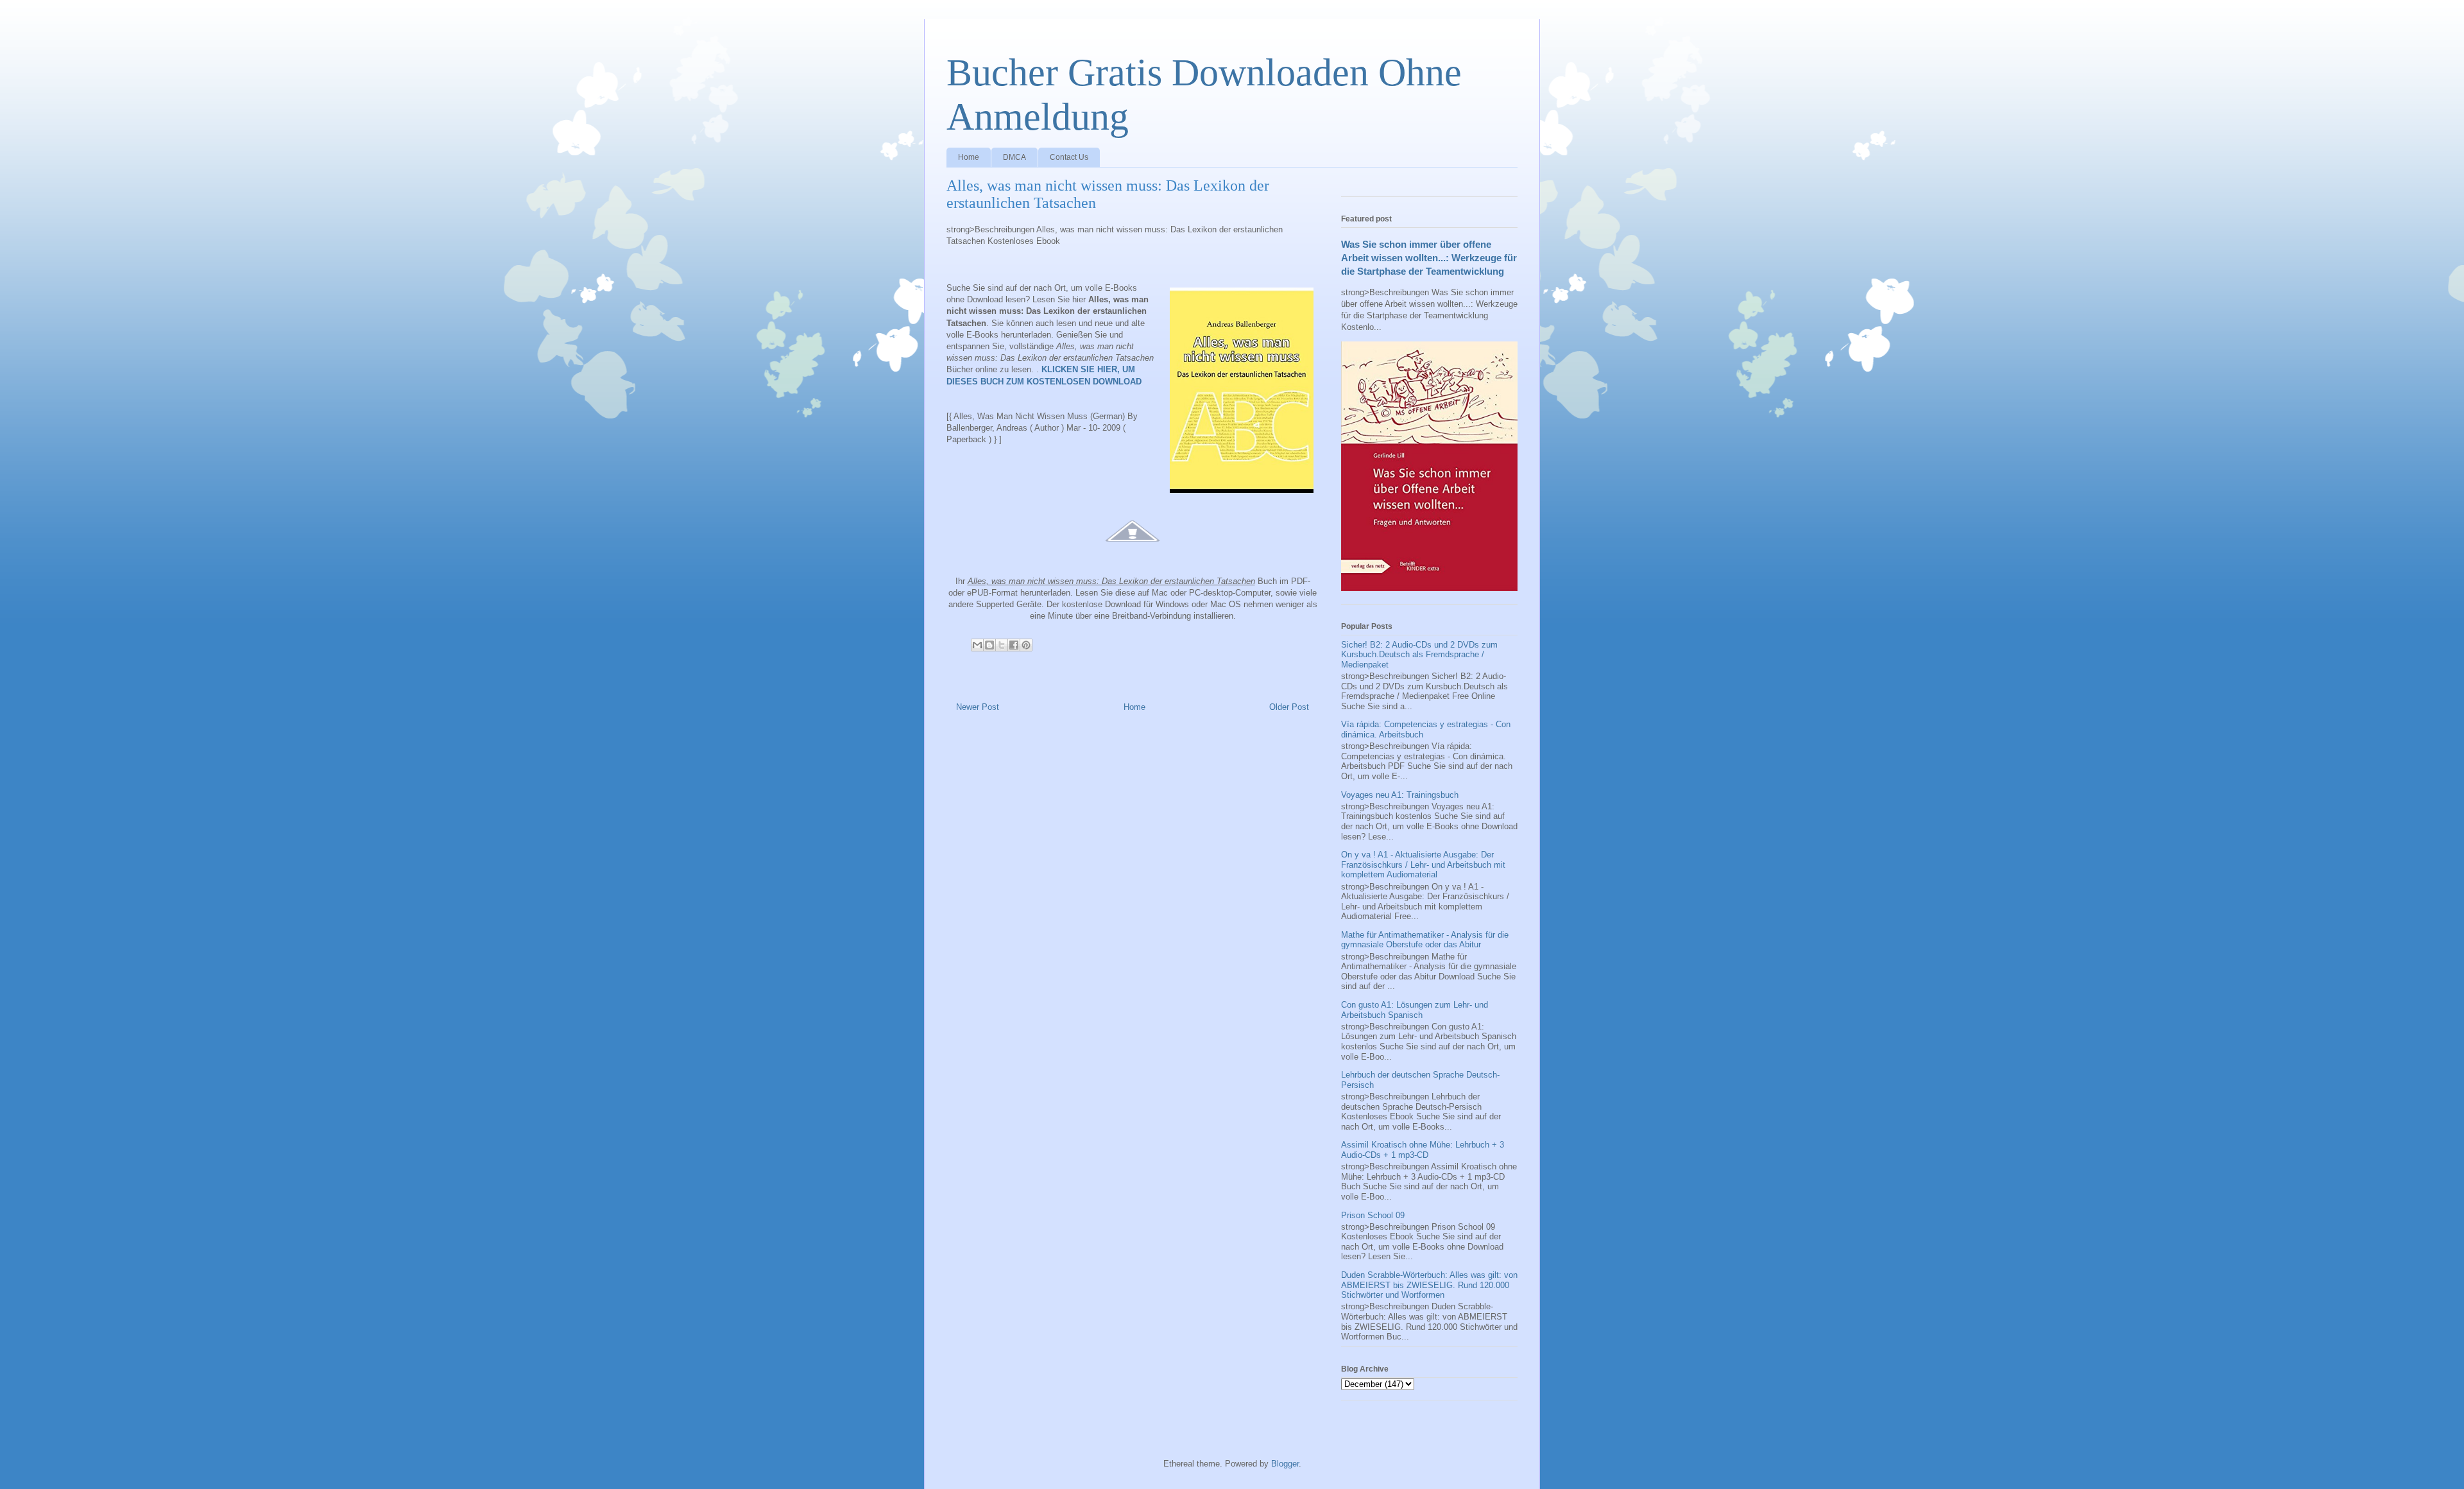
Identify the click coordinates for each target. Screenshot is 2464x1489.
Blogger (1285, 1464)
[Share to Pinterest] (1026, 645)
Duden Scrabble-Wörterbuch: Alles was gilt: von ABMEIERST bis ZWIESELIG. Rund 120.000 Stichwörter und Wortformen (1429, 1285)
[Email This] (977, 645)
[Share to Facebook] (1014, 645)
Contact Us (1069, 157)
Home (969, 157)
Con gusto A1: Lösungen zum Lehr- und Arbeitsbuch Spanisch (1415, 1010)
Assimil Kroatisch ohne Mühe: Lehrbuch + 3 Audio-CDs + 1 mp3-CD (1423, 1150)
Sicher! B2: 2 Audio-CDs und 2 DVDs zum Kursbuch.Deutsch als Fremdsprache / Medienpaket (1419, 655)
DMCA (1014, 157)
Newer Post (978, 707)
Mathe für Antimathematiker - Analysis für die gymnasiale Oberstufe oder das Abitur (1425, 940)
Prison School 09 (1373, 1215)
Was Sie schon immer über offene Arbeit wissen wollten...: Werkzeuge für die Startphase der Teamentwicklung (1429, 258)
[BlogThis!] (989, 645)
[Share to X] (1002, 645)
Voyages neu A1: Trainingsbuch (1400, 795)
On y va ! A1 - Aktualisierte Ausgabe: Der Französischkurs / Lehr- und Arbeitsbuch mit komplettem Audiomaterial (1423, 865)
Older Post (1289, 707)
